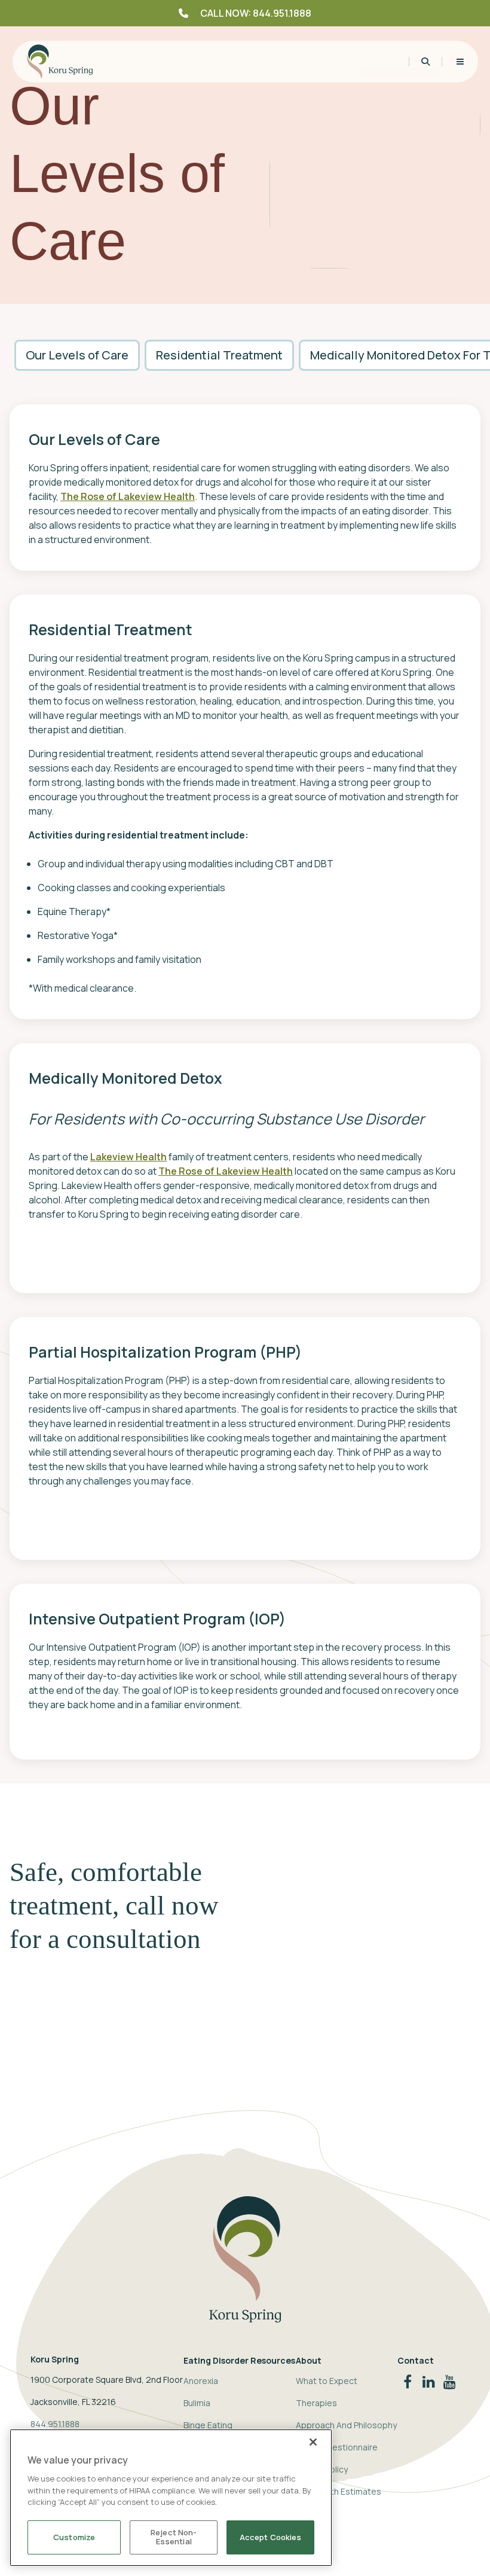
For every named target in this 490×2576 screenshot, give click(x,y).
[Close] (313, 2442)
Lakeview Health (128, 1157)
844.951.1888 (55, 2424)
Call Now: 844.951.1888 (256, 13)
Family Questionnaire (337, 2447)
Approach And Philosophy (346, 2425)
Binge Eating (208, 2425)
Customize (74, 2537)
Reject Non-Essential (174, 2537)
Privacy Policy (322, 2469)
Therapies (316, 2403)
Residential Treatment (219, 355)
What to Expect (327, 2381)
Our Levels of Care (77, 355)
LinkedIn (429, 2378)
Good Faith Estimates (339, 2491)
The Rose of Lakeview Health (128, 496)
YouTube (450, 2378)
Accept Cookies (271, 2537)
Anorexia (201, 2381)
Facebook (408, 2378)
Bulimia (197, 2403)
